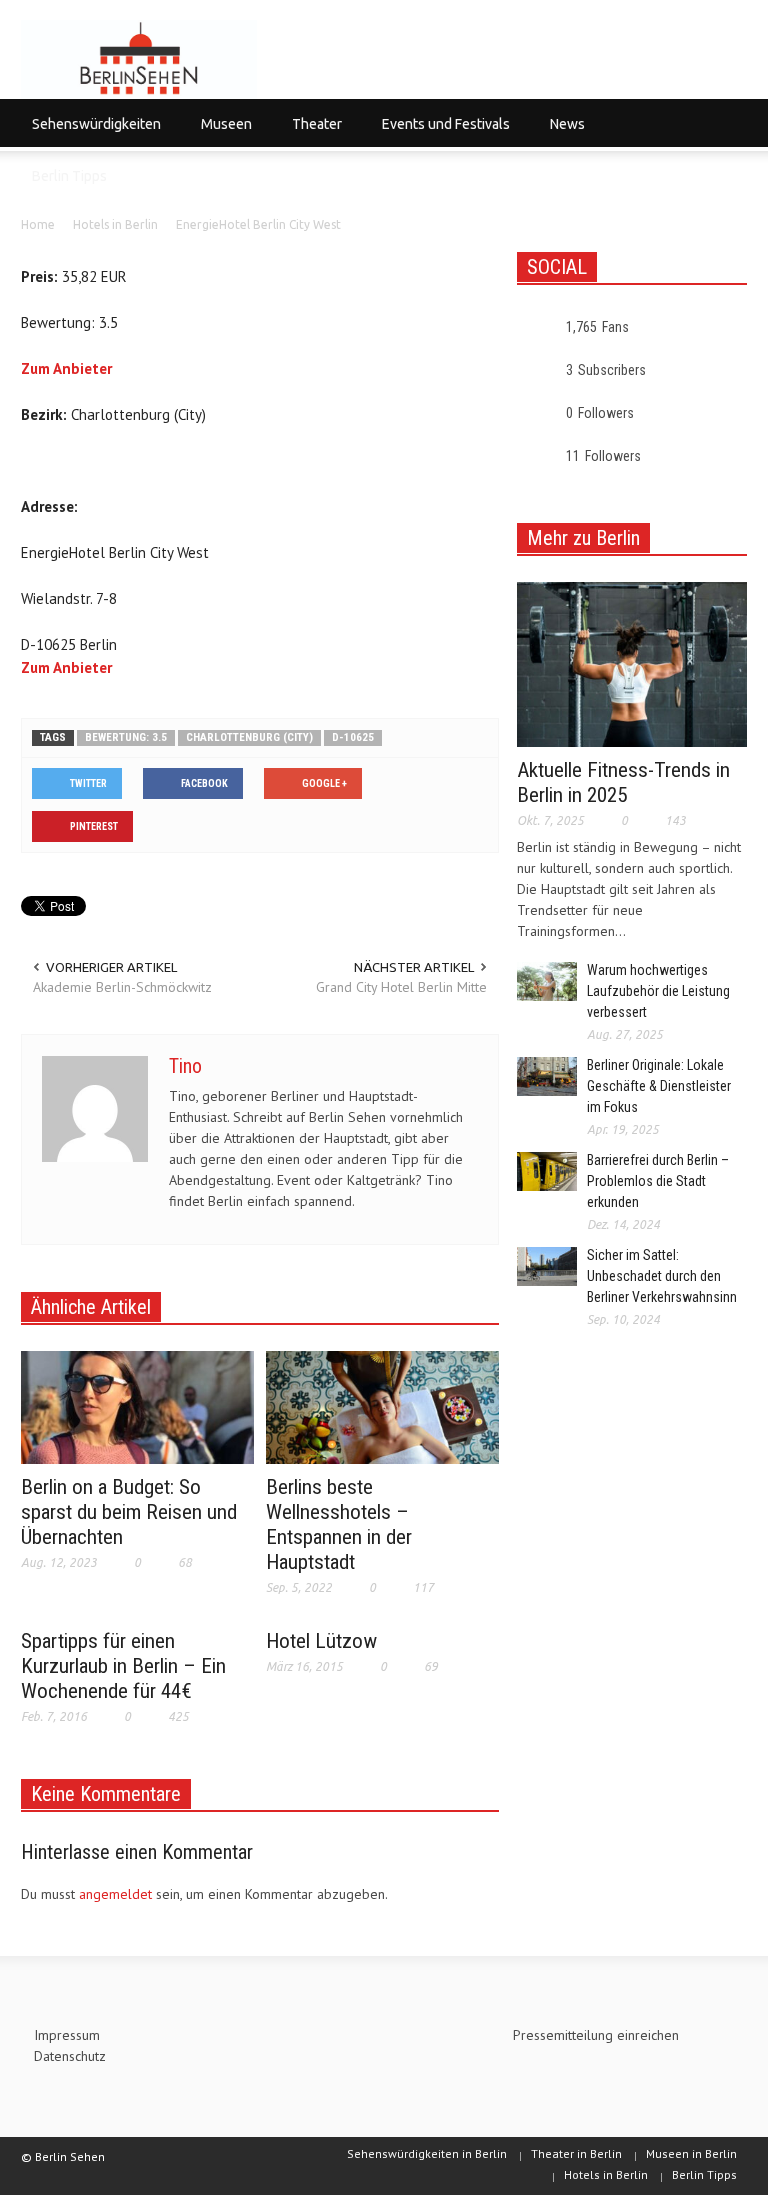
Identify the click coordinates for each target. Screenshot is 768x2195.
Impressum (67, 2035)
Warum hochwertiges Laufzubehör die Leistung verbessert (658, 991)
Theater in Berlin (576, 2153)
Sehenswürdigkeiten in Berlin (427, 2153)
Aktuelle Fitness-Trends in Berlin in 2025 (623, 782)
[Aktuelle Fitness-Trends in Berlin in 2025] (632, 663)
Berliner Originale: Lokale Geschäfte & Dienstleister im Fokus (659, 1086)
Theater (311, 133)
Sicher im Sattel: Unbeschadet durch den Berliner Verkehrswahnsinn (662, 1276)
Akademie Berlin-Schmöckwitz (122, 987)
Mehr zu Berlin (583, 538)
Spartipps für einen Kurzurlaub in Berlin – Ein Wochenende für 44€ (123, 1666)
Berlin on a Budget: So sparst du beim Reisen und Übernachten (129, 1512)
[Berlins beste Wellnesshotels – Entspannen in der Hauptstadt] (382, 1406)
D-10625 (353, 737)
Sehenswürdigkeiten (91, 133)
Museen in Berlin (691, 2153)
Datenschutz (70, 2056)
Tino (185, 1066)
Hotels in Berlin (606, 2174)
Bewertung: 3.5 (126, 737)
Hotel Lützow (321, 1641)
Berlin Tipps (69, 176)
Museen (221, 133)
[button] (727, 123)
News (562, 133)
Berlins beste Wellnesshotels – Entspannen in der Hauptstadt (339, 1524)
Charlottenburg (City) (249, 737)
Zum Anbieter (66, 368)
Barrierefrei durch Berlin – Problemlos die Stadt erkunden (658, 1181)
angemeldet (115, 1894)
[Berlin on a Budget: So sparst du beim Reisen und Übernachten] (137, 1406)
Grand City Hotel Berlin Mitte (401, 987)
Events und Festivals (440, 133)
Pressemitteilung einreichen (596, 2035)
